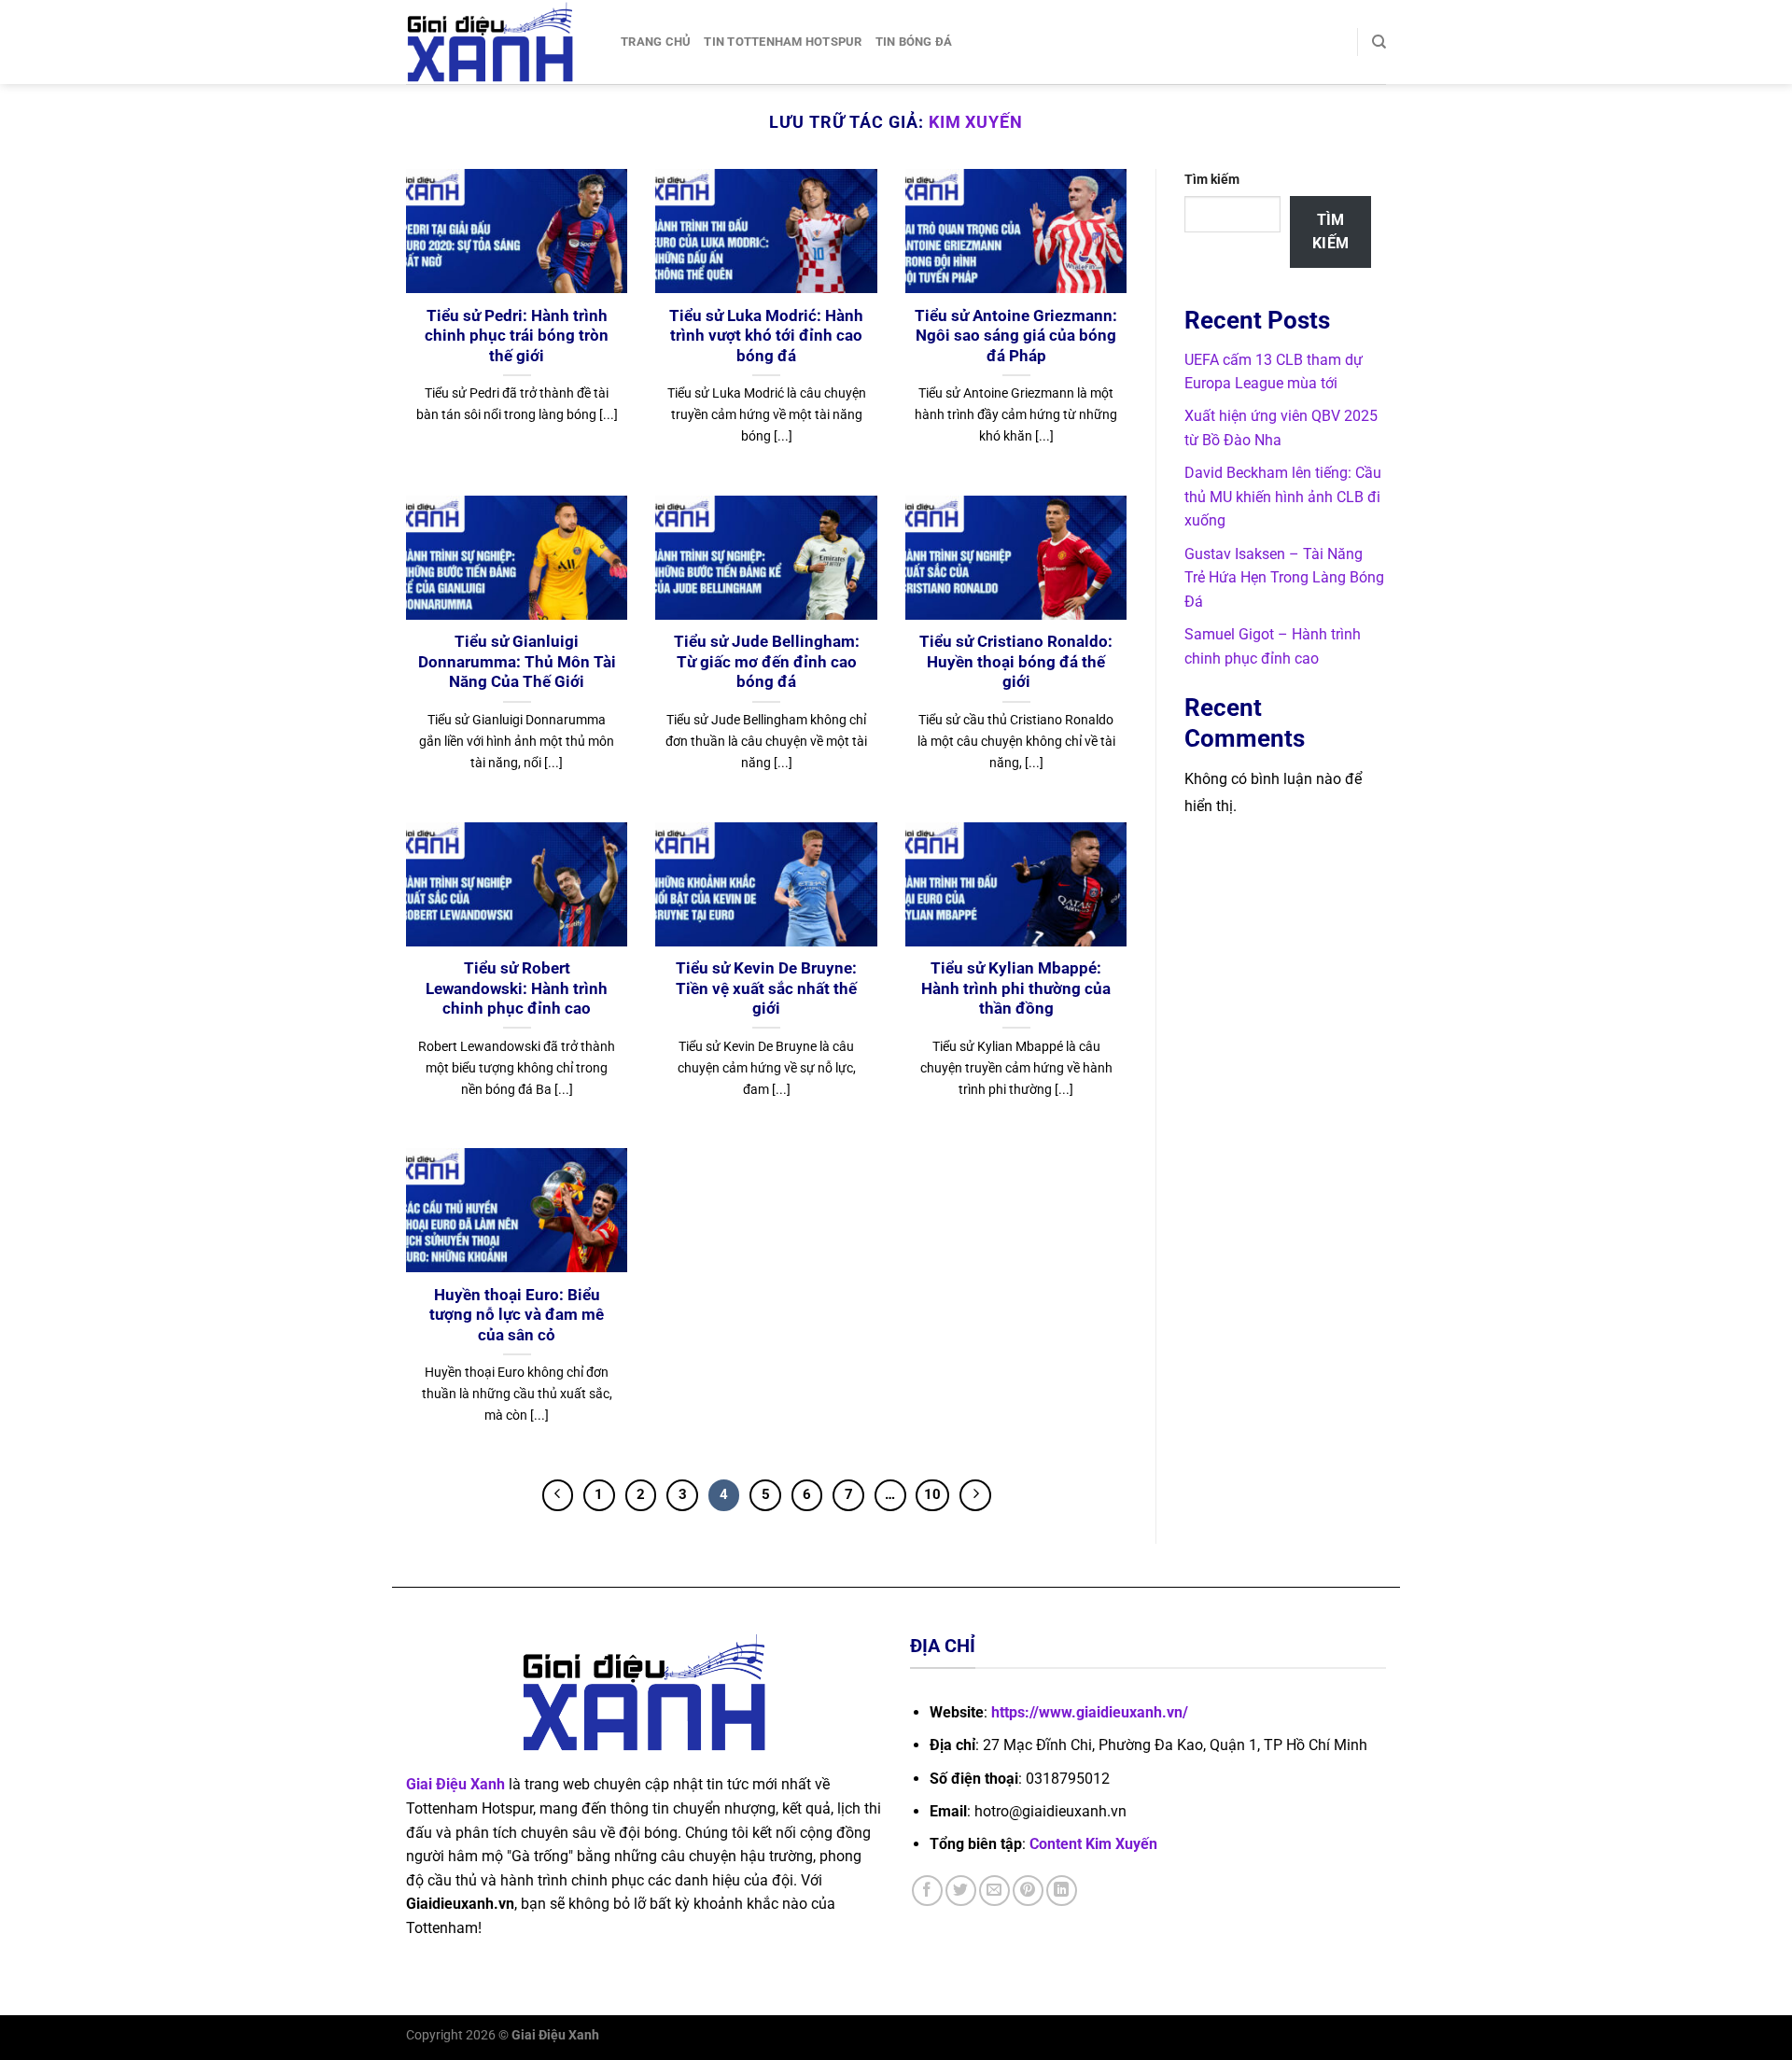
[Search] (1379, 42)
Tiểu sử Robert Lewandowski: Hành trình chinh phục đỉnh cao (517, 988)
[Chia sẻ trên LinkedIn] (1062, 1891)
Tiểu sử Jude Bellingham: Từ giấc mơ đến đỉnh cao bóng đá (767, 662)
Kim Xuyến (976, 122)
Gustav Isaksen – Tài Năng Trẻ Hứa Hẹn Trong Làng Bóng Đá (1284, 578)
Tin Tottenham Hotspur (783, 42)
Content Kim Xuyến (1093, 1844)
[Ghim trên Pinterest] (1028, 1891)
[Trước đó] (558, 1495)
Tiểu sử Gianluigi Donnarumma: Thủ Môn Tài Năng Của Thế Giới (517, 662)
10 (932, 1494)
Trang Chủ (656, 42)
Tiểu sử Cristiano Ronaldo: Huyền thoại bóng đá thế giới (1016, 662)
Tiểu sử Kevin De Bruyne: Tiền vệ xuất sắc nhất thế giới (766, 988)
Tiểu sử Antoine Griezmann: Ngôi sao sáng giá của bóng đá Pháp (1016, 336)
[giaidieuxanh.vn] (499, 42)
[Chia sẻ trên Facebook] (927, 1891)
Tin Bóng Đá (914, 42)
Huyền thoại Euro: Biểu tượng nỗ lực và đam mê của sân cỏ (517, 1315)
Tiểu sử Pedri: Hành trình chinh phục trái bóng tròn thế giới (517, 336)
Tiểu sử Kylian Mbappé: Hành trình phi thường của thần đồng (1016, 988)
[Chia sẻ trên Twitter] (961, 1891)
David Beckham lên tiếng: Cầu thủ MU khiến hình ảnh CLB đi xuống (1283, 497)
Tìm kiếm (1212, 180)
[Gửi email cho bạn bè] (994, 1891)
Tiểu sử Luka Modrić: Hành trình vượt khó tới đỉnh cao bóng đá (766, 336)
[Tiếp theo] (975, 1495)
